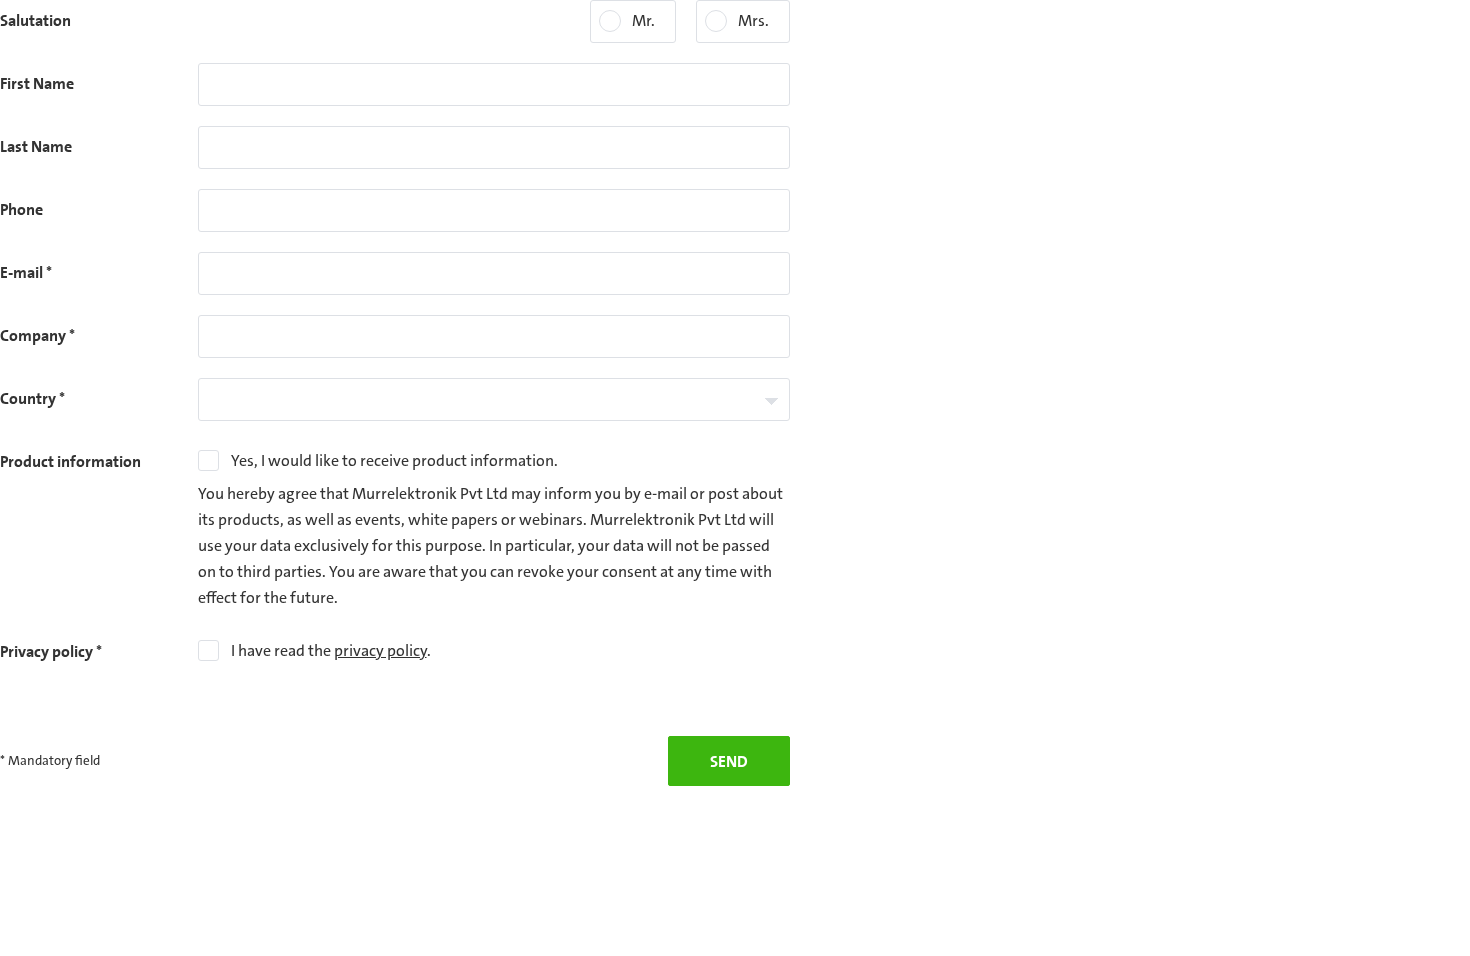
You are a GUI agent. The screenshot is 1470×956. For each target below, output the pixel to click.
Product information (70, 461)
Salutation (35, 20)
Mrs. (753, 20)
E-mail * (26, 272)
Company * (37, 335)
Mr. (643, 20)
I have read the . (331, 650)
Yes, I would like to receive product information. (394, 460)
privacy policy (380, 650)
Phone (21, 209)
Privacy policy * (51, 651)
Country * (32, 398)
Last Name (36, 146)
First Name (37, 83)
